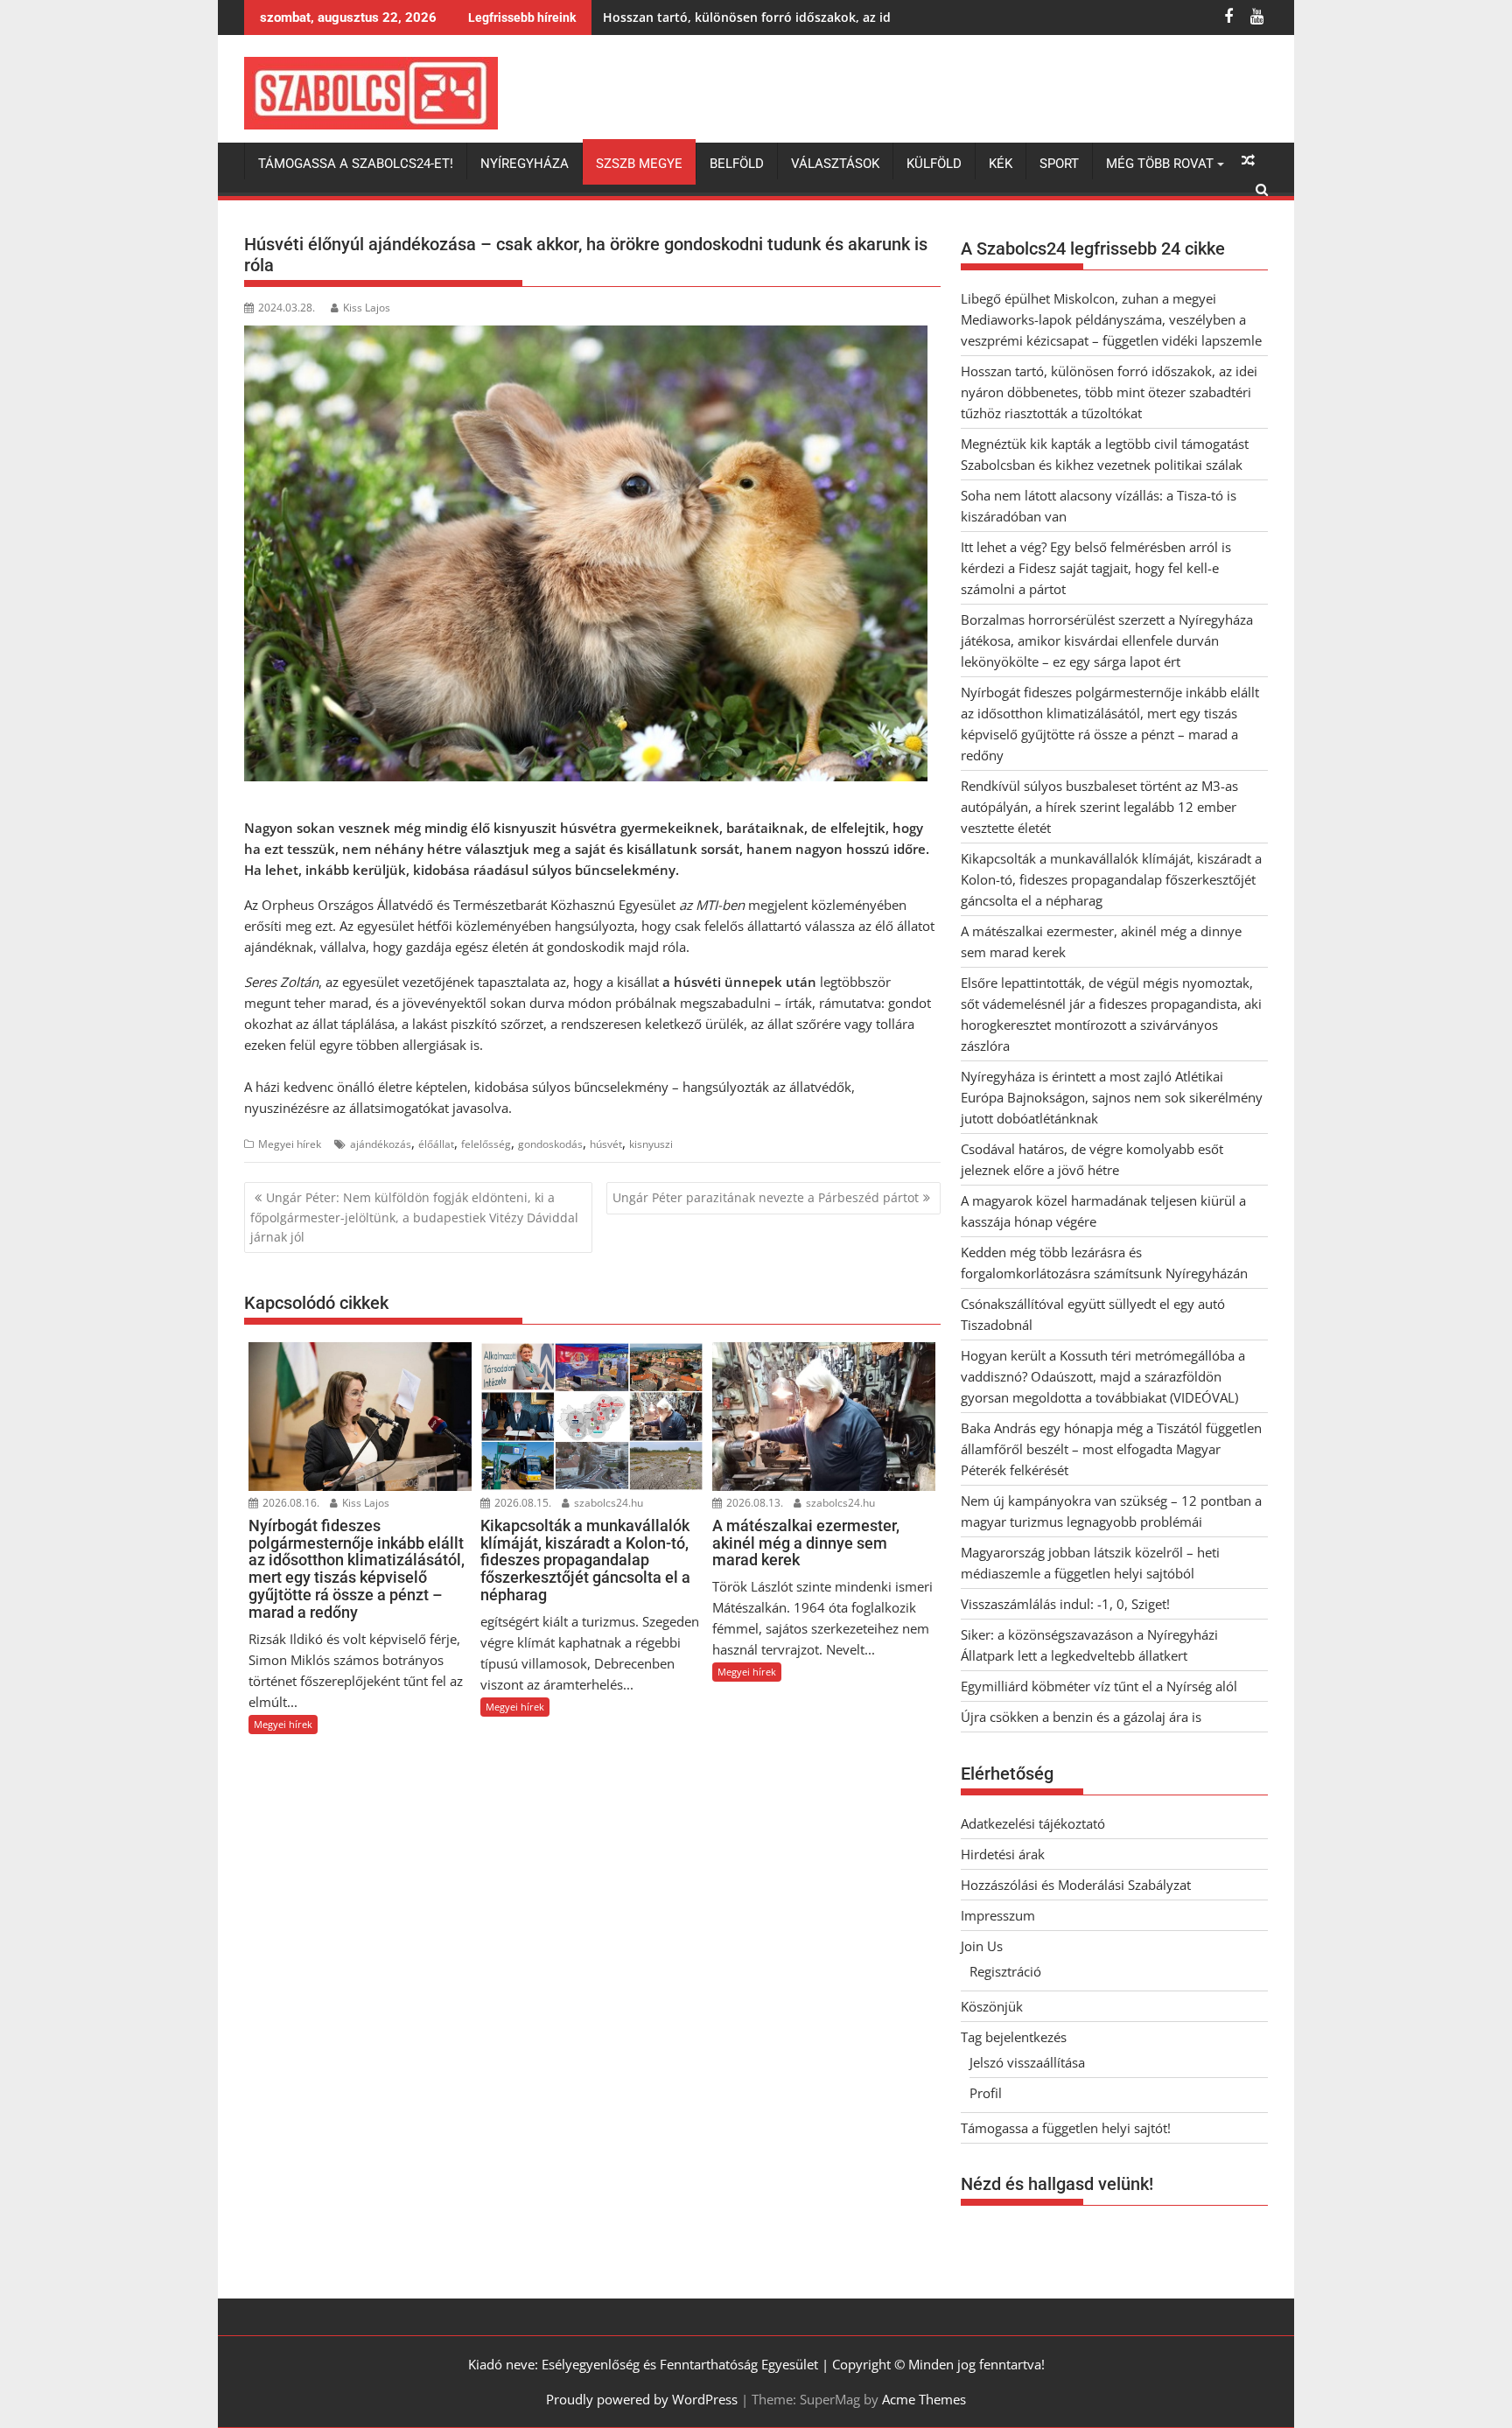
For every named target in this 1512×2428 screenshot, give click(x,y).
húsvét (606, 1144)
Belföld (737, 164)
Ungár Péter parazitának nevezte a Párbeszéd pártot (766, 1197)
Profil (986, 2093)
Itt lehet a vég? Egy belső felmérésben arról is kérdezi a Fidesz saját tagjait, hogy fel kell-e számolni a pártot (1096, 568)
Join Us (982, 1946)
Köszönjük (992, 2006)
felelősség (486, 1144)
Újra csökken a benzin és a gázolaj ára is (1081, 1717)
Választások (835, 164)
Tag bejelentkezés (1014, 2037)
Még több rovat (1160, 164)
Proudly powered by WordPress (642, 2399)
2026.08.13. (753, 1503)
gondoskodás (550, 1144)
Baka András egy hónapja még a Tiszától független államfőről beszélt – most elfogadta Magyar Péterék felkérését (1111, 1449)
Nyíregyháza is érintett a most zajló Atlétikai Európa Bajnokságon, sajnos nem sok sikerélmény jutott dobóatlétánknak (1112, 1097)
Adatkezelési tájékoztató (1033, 1823)
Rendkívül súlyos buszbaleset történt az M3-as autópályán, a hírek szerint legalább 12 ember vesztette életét (1099, 807)
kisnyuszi (651, 1144)
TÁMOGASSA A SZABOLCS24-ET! (356, 164)
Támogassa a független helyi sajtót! (1066, 2128)
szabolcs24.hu (607, 1503)
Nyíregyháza (525, 164)
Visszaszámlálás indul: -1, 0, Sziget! (1065, 1604)
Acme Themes (924, 2399)
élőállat (436, 1144)
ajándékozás (381, 1144)
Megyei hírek (290, 1144)
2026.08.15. (521, 1503)
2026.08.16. (290, 1503)
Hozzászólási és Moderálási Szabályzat (1076, 1885)
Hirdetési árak (1003, 1854)
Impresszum (998, 1915)
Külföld (934, 164)
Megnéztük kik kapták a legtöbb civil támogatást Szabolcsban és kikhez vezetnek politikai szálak (893, 17)
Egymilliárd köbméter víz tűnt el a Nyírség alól (1099, 1686)
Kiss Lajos (367, 308)
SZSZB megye (639, 164)
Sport (1059, 164)
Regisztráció (1005, 1971)
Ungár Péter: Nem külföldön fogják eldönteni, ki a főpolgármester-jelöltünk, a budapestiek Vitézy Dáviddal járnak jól (414, 1217)
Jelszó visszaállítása (1027, 2062)
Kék (1001, 164)
